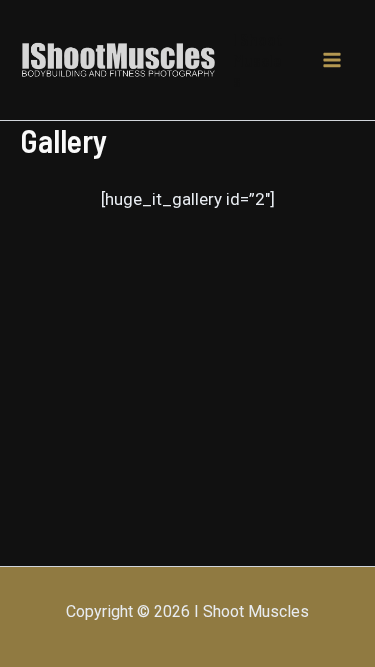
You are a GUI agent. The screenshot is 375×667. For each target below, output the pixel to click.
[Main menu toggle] (333, 60)
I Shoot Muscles (258, 59)
